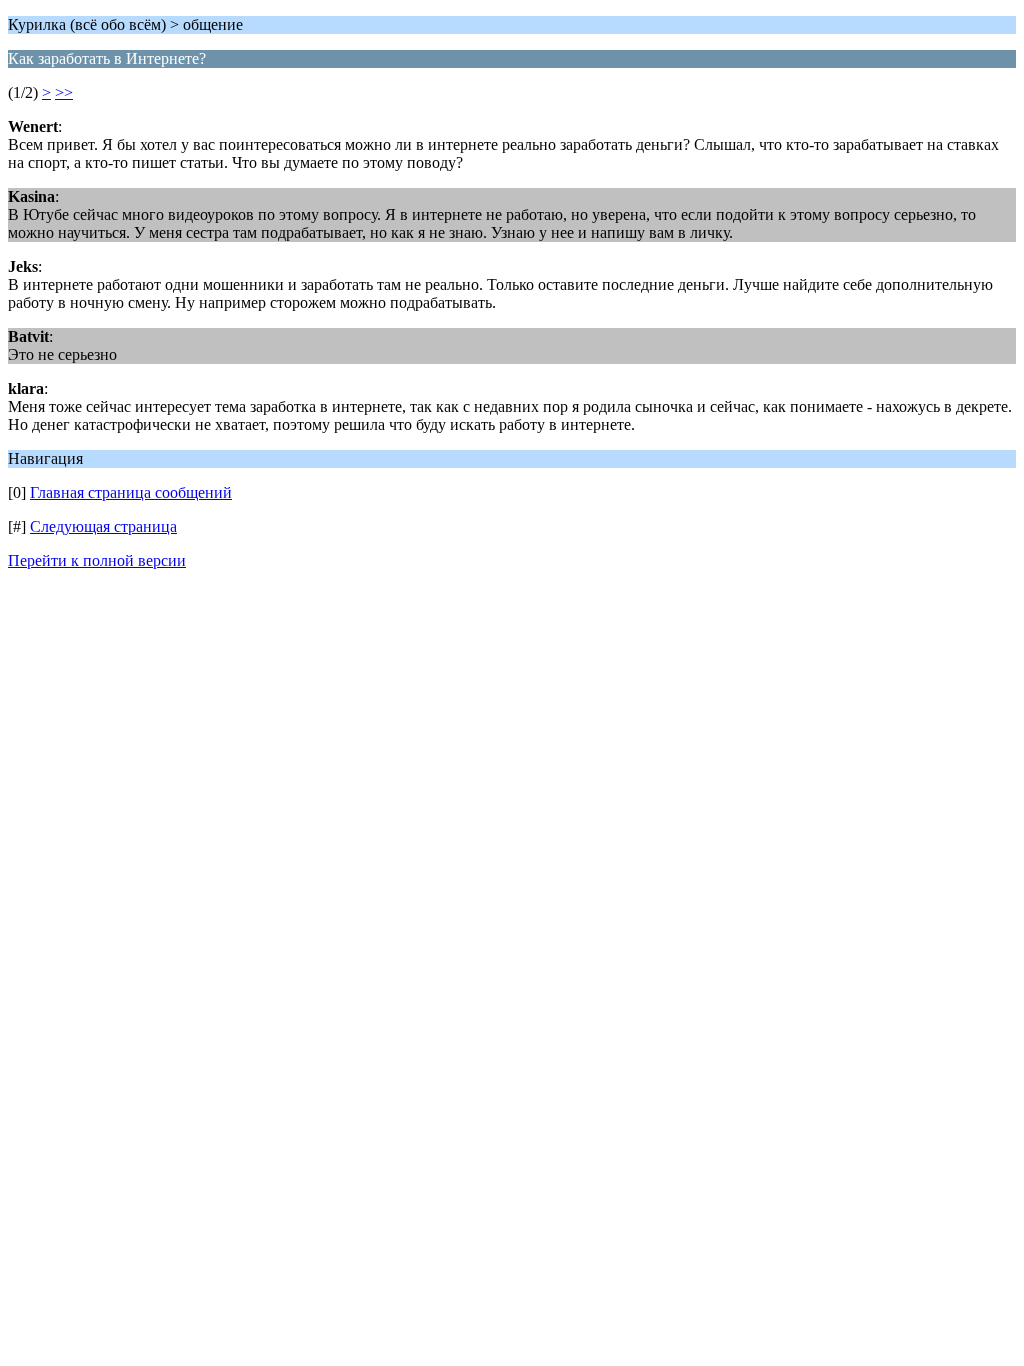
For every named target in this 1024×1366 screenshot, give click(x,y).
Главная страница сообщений (131, 492)
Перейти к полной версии (97, 560)
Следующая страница (103, 526)
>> (64, 92)
